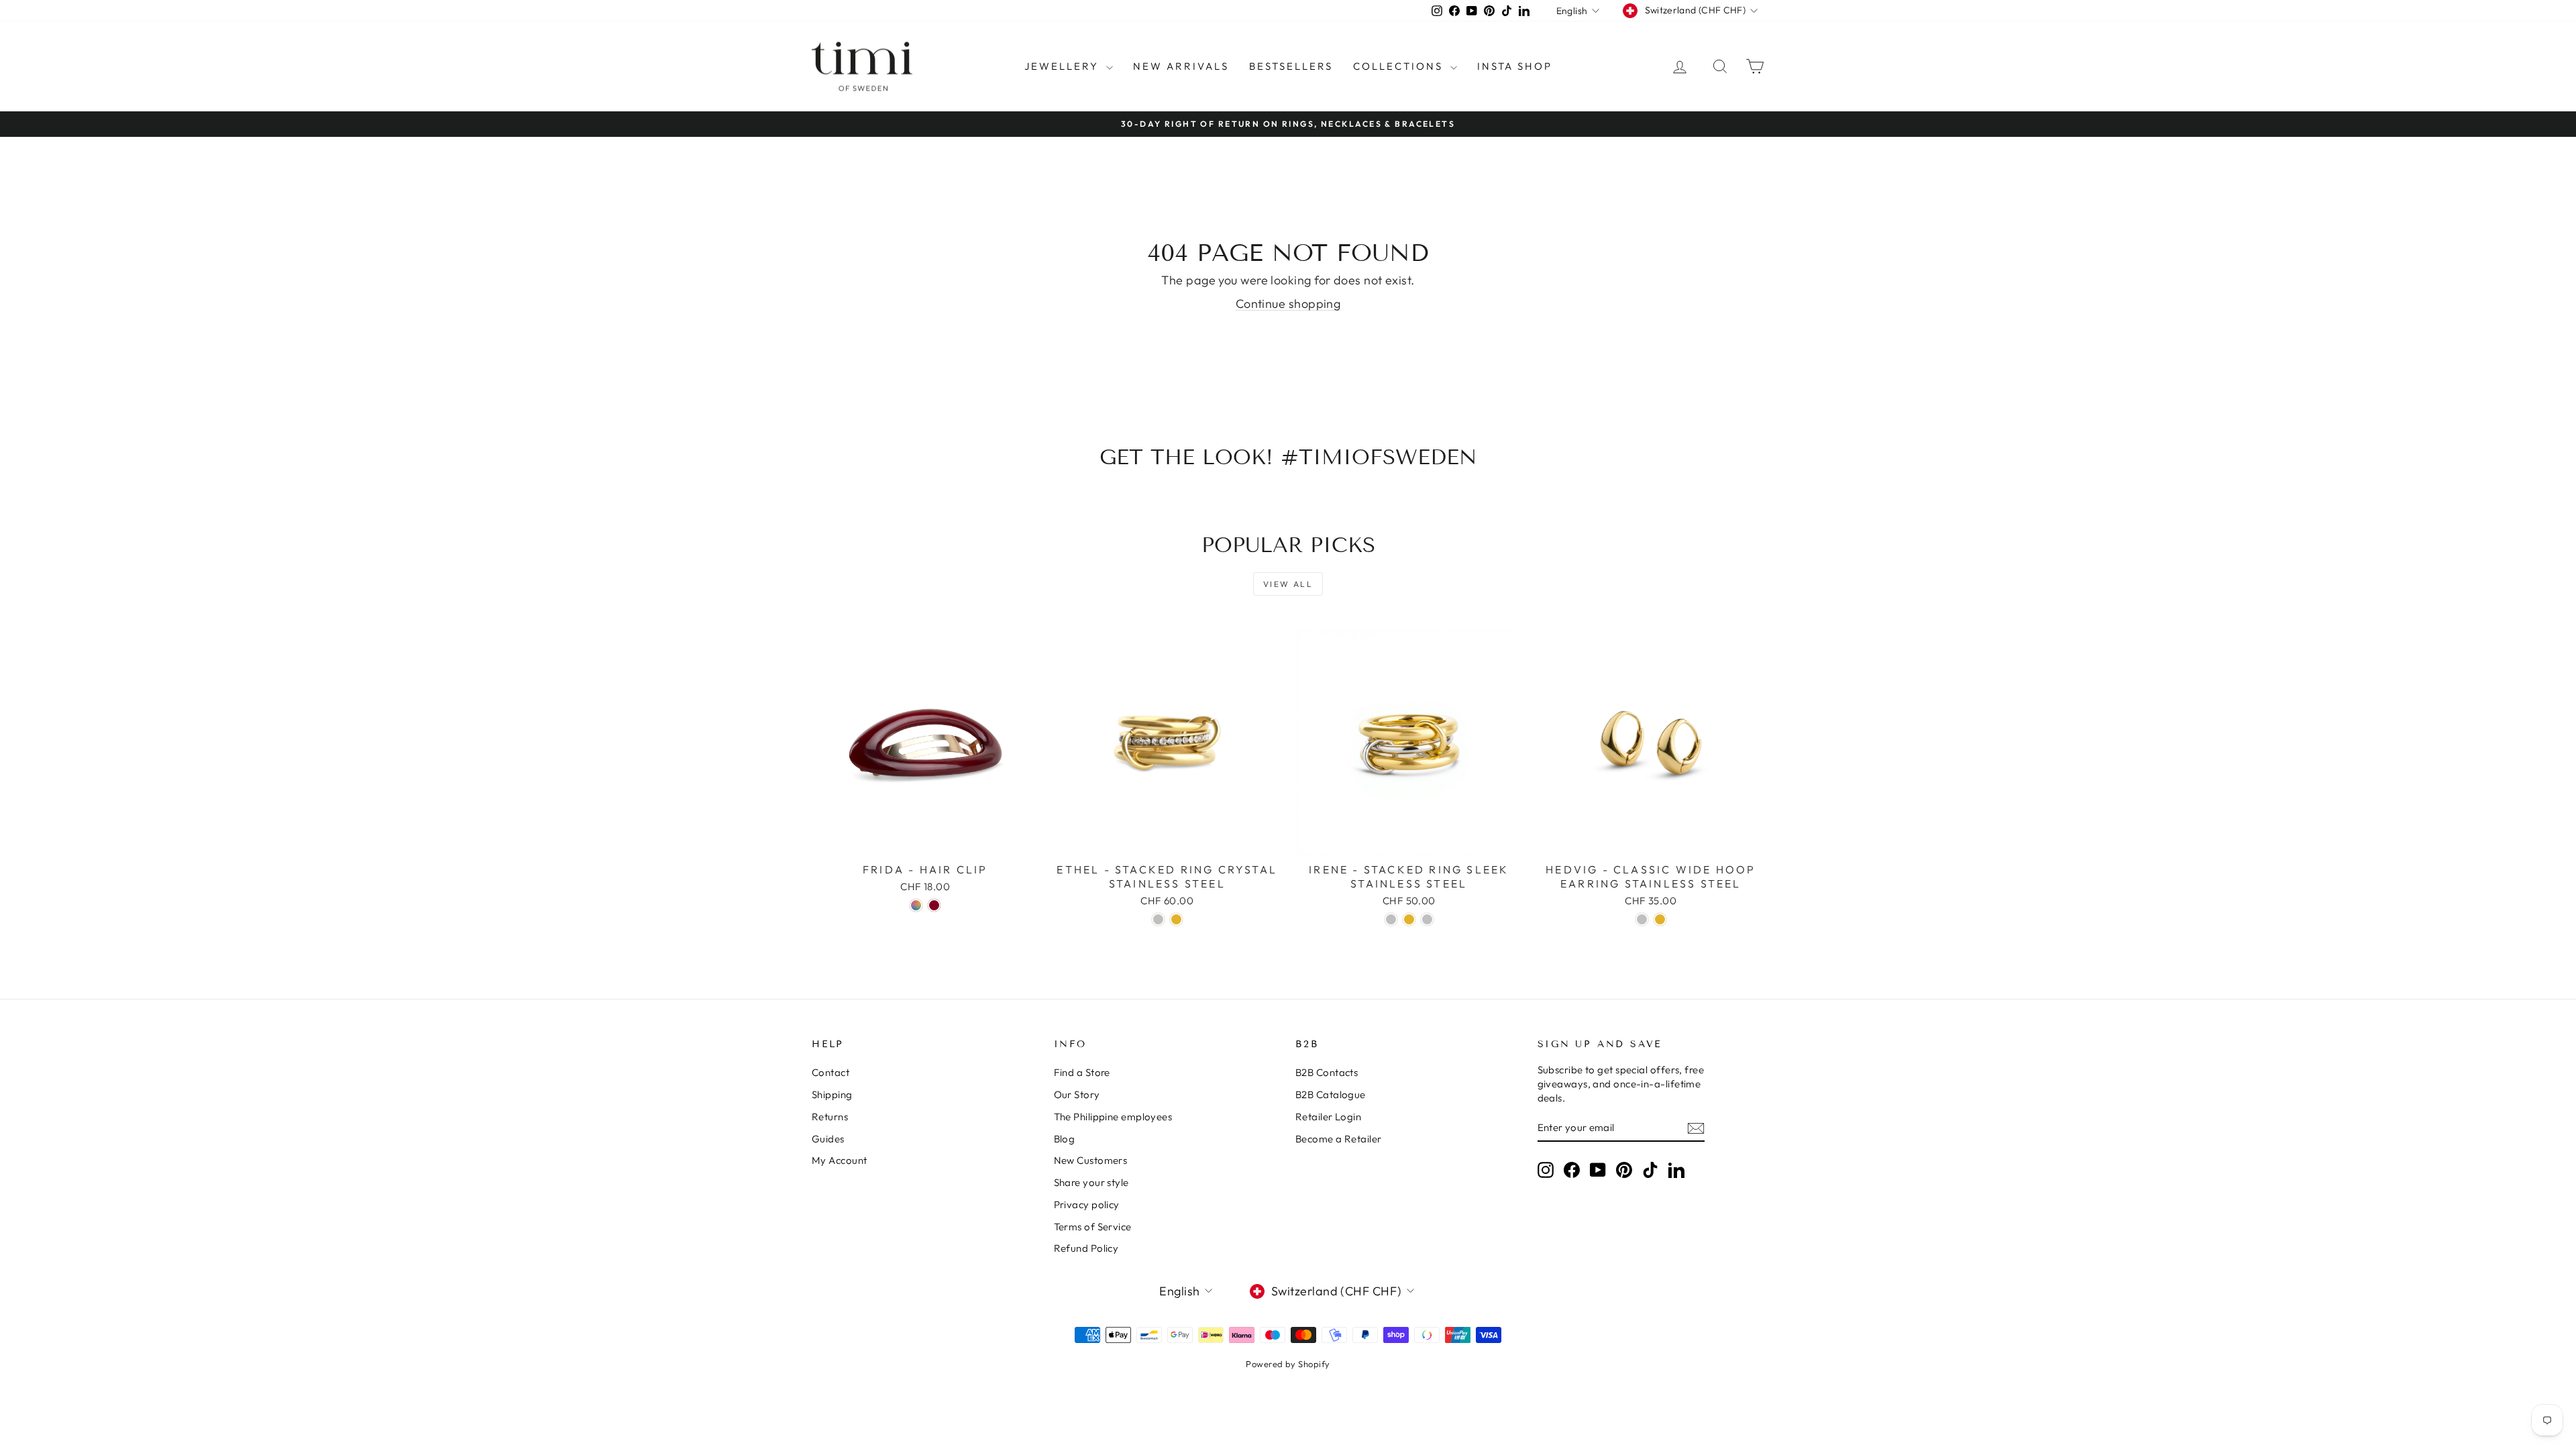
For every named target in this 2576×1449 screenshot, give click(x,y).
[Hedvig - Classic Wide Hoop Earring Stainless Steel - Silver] (1642, 919)
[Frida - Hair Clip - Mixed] (916, 905)
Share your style (1091, 1182)
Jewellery (1064, 66)
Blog (1065, 1139)
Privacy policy (1087, 1204)
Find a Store (1082, 1072)
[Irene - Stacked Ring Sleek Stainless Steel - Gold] (1409, 919)
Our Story (1077, 1094)
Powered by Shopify (1288, 1364)
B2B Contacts (1327, 1072)
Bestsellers (1291, 66)
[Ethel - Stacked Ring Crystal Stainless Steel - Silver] (1158, 919)
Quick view (925, 842)
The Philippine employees (1113, 1117)
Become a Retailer (1339, 1139)
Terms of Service (1093, 1227)
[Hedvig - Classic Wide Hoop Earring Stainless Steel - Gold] (1660, 919)
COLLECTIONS (1400, 66)
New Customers (1091, 1160)
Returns (830, 1117)
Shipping (832, 1094)
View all (1288, 584)
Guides (828, 1139)
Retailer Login (1328, 1117)
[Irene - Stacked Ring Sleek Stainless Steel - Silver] (1391, 919)
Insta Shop (1515, 66)
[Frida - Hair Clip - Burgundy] (934, 905)
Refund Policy (1086, 1248)
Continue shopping (1288, 304)
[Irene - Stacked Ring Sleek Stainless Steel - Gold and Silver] (1427, 919)
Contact (830, 1072)
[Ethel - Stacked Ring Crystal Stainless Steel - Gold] (1176, 919)
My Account (840, 1160)
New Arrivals (1181, 66)
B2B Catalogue (1331, 1094)
